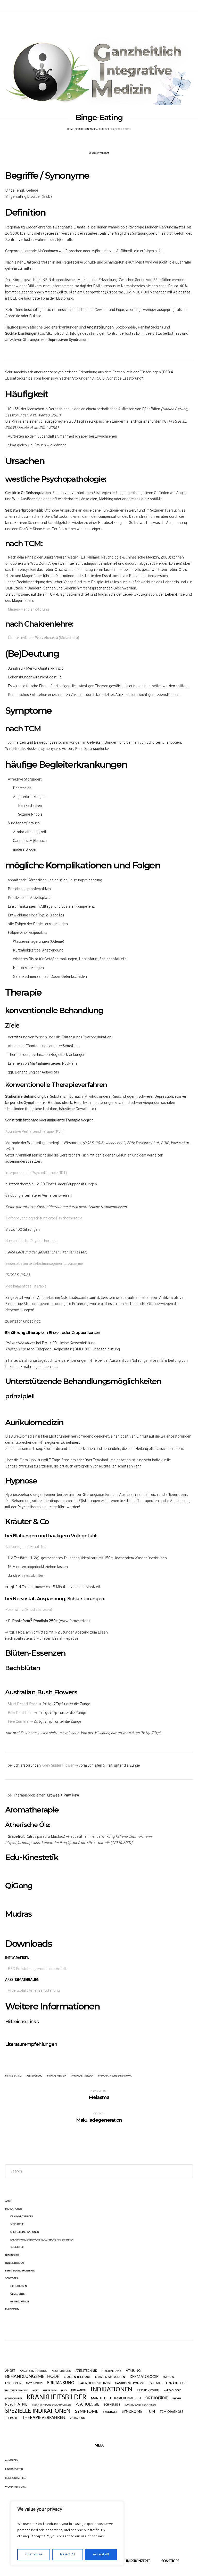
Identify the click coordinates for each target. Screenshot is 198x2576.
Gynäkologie (177, 2383)
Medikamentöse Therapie (26, 1287)
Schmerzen (112, 2405)
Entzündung (34, 2384)
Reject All (68, 2554)
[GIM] (99, 69)
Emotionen (13, 2384)
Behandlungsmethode (32, 2377)
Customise (34, 2554)
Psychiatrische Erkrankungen (51, 2405)
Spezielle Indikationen (25, 2232)
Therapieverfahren (44, 2418)
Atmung (133, 2371)
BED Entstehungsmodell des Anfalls (38, 1969)
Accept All (101, 2554)
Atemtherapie (111, 2371)
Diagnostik (12, 2255)
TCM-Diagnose (172, 2412)
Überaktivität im (43, 638)
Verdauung (77, 2418)
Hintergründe (20, 2302)
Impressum (12, 2310)
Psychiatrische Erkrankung (116, 2076)
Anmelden (12, 2461)
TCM (151, 2412)
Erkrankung (61, 2383)
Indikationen (84, 129)
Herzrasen (50, 2391)
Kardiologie (172, 2391)
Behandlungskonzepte (20, 2271)
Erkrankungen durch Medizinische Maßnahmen (42, 2240)
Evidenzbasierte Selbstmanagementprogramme (44, 1264)
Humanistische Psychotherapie (31, 1241)
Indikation (79, 2391)
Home (71, 129)
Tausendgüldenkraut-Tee (26, 1547)
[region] (67, 2533)
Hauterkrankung (16, 2391)
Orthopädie (157, 2398)
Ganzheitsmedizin (94, 2383)
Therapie (11, 2418)
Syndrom (110, 2412)
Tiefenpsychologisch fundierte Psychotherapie (44, 1219)
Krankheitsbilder (104, 129)
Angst (10, 2371)
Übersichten (18, 2294)
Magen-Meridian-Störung (28, 610)
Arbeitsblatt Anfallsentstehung (34, 1991)
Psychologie (87, 2405)
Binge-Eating (14, 2076)
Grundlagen (19, 2286)
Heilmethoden (14, 2263)
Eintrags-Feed (14, 2469)
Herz (35, 2391)
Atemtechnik (86, 2371)
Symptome (17, 2248)
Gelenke (156, 2384)
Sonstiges (11, 2279)
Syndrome (17, 2224)
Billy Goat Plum (21, 1713)
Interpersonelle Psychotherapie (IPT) (36, 1173)
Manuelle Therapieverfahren (116, 2398)
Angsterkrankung (34, 2371)
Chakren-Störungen (110, 2377)
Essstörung (35, 2076)
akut (8, 2201)
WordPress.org (15, 2487)
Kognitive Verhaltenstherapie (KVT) (35, 1132)
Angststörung (61, 2371)
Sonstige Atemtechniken (140, 2405)
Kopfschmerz (14, 2399)
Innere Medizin (57, 2076)
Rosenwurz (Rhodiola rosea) (29, 1610)
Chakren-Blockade (77, 2377)
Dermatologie (144, 2377)
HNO (64, 2391)
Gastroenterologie (130, 2383)
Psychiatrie (16, 2405)
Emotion (168, 2377)
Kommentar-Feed (16, 2478)
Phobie (177, 2399)
